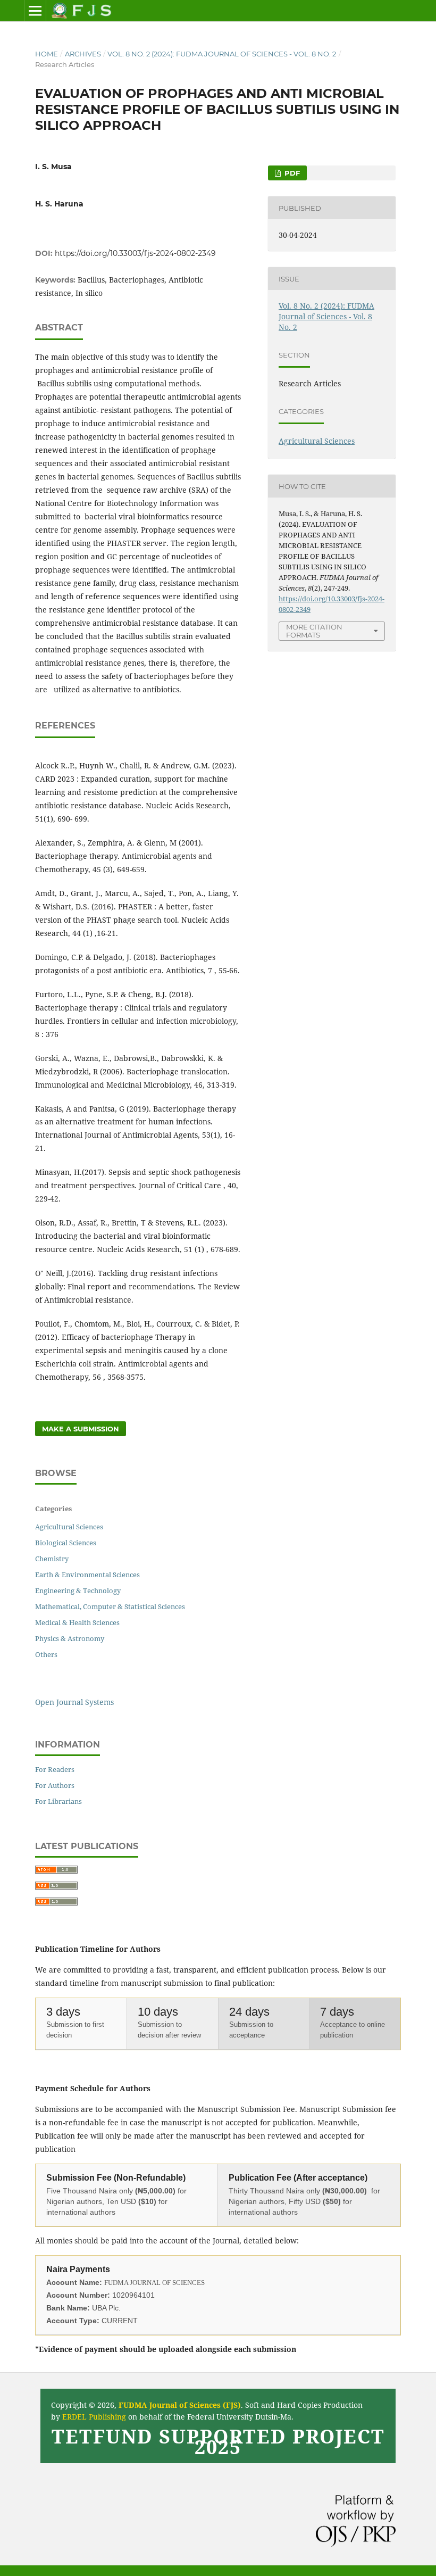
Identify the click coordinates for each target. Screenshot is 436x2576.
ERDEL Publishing (94, 2417)
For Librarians (58, 1801)
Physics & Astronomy (70, 1638)
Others (46, 1654)
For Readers (55, 1769)
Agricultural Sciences (317, 441)
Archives (83, 54)
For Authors (55, 1785)
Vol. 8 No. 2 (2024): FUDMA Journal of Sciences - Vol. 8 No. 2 (222, 54)
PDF (291, 173)
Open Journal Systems (74, 1702)
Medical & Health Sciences (77, 1622)
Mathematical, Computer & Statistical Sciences (110, 1606)
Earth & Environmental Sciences (87, 1575)
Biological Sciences (66, 1543)
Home (47, 54)
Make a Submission (81, 1429)
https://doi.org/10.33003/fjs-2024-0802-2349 (135, 253)
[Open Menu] (35, 11)
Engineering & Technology (78, 1591)
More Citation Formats (314, 631)
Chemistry (52, 1559)
